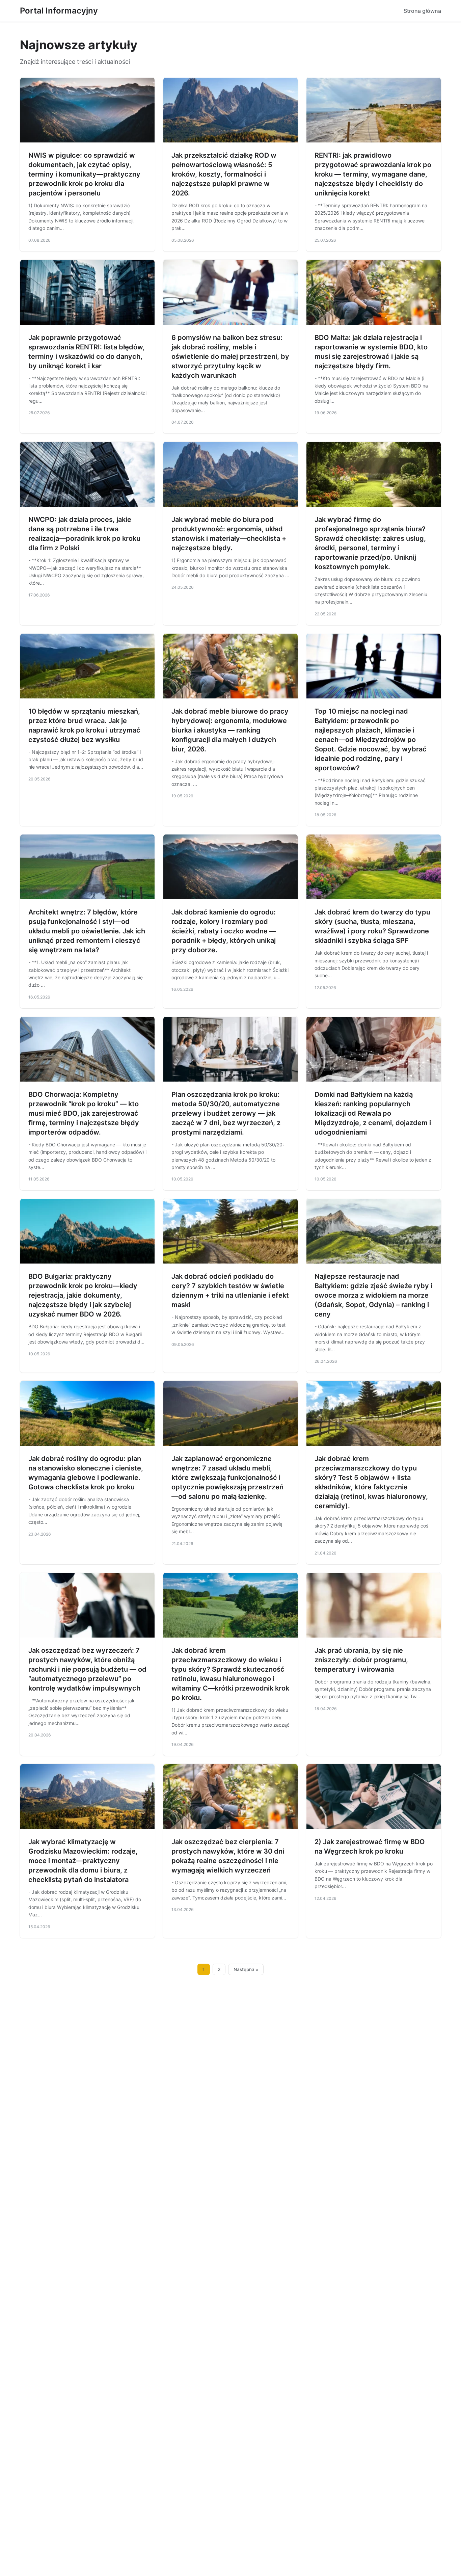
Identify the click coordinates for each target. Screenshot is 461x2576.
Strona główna (422, 11)
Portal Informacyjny (59, 11)
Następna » (246, 1969)
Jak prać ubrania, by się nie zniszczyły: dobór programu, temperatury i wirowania (361, 1660)
